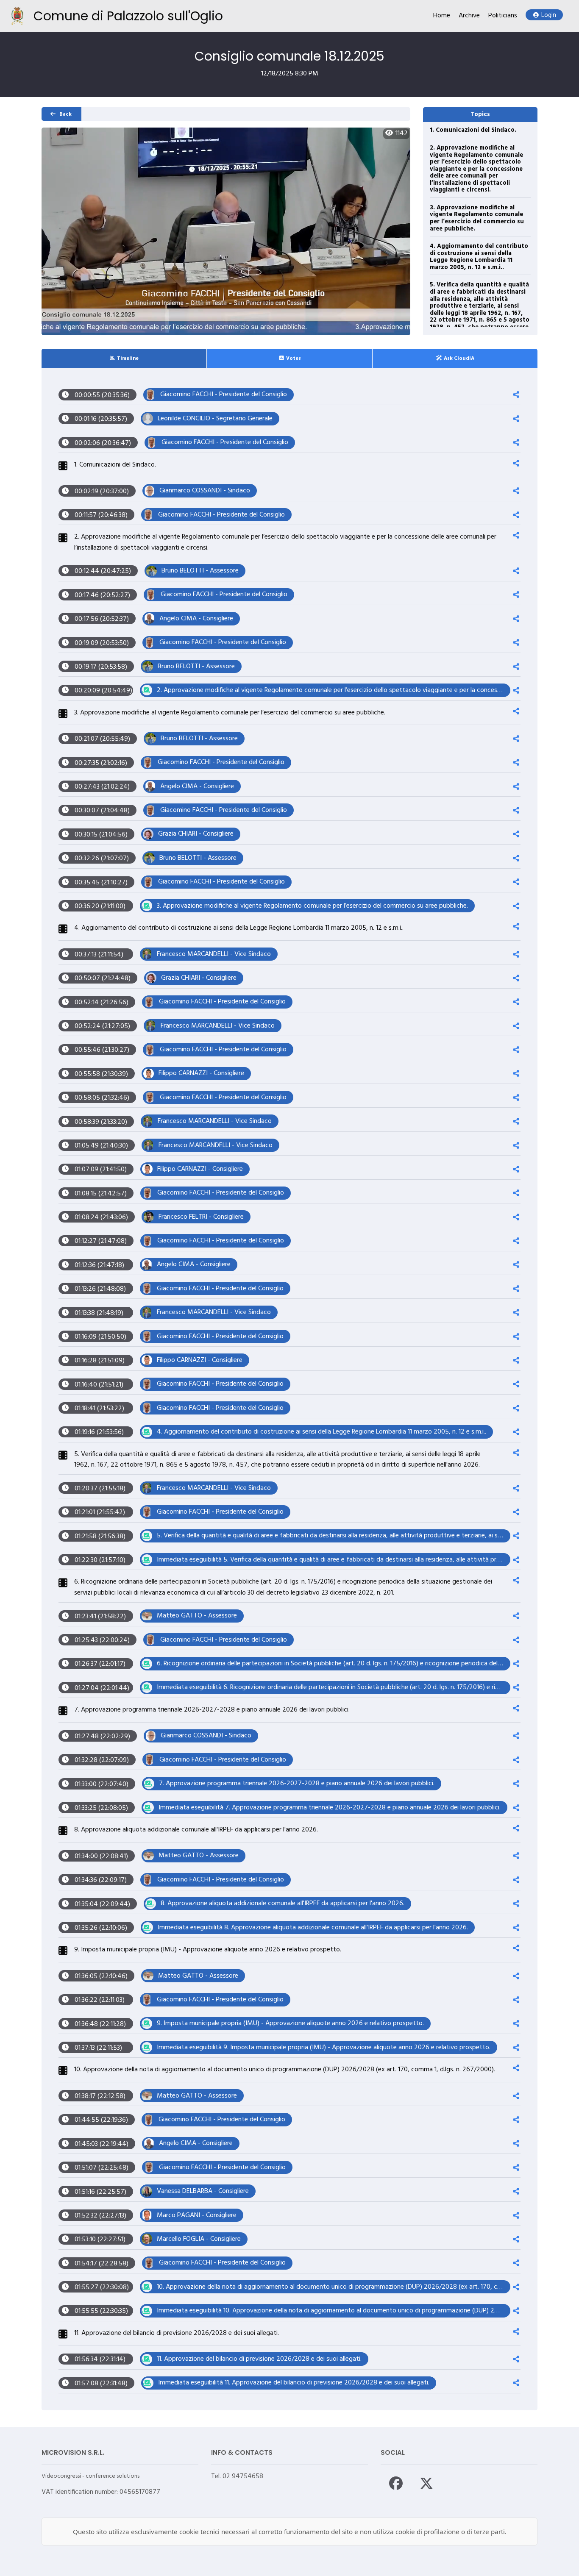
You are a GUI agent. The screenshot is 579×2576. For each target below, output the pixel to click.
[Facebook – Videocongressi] (396, 2483)
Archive (469, 16)
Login (549, 15)
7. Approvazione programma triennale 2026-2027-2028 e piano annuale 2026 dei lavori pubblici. (212, 1710)
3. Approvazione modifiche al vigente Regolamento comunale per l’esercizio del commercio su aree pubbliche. (477, 218)
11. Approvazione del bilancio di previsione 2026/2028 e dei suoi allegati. (177, 2333)
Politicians (503, 16)
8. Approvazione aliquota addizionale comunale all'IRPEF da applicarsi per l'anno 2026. (196, 1830)
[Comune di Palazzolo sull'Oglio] (17, 16)
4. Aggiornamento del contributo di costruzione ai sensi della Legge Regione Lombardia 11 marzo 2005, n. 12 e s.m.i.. (479, 257)
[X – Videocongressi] (426, 2483)
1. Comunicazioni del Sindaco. (473, 130)
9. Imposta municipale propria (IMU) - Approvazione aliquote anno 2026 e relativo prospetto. (208, 1950)
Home (442, 16)
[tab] (124, 358)
